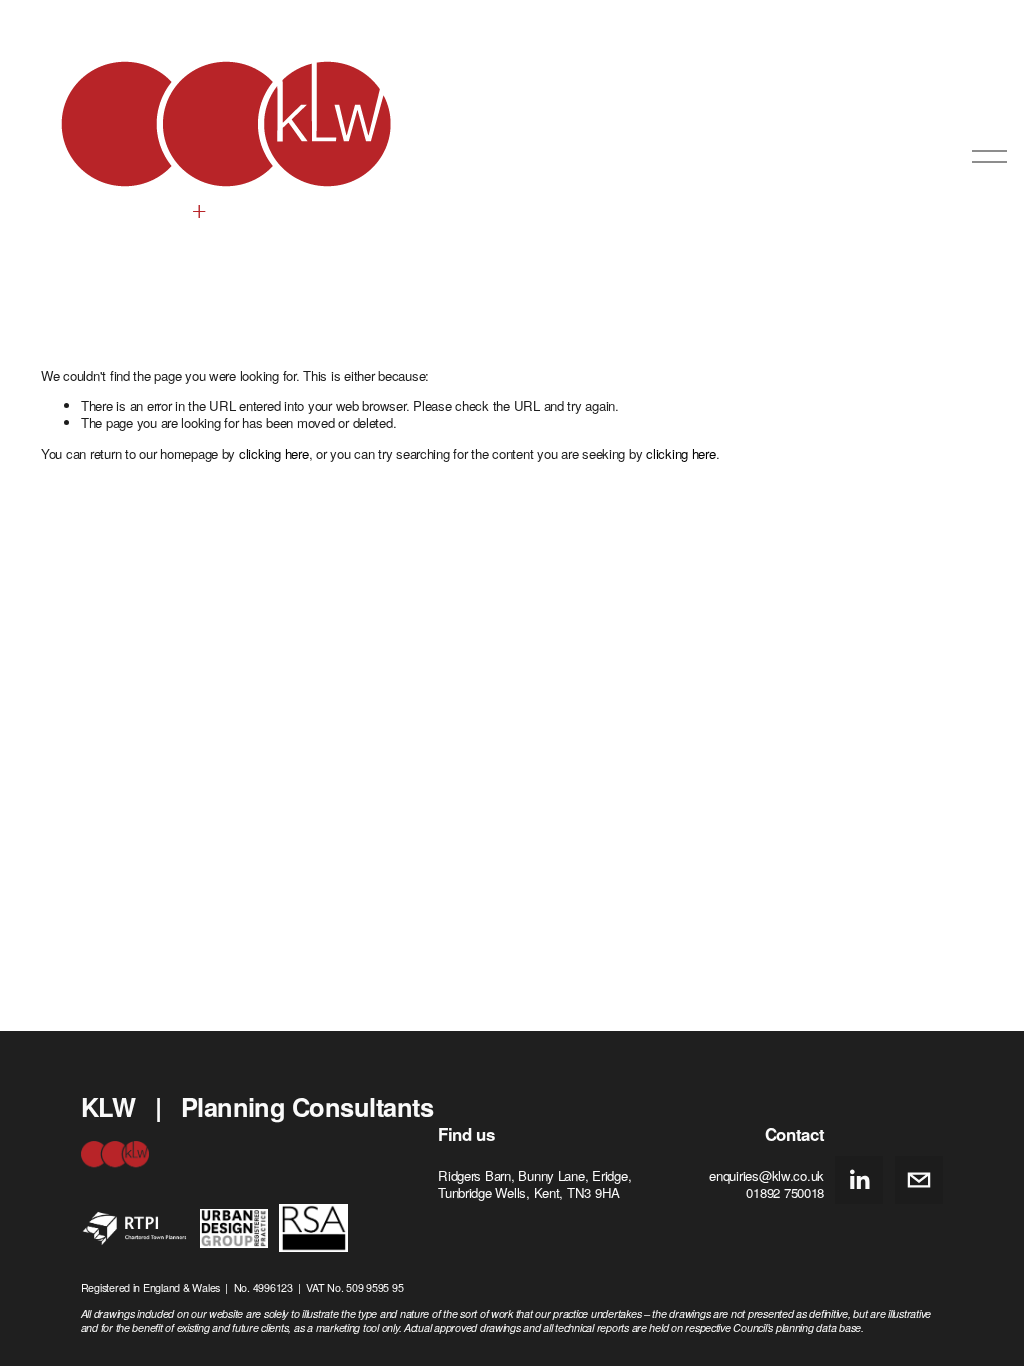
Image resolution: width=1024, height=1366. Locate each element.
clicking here (274, 453)
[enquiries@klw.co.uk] (919, 1180)
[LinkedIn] (859, 1180)
